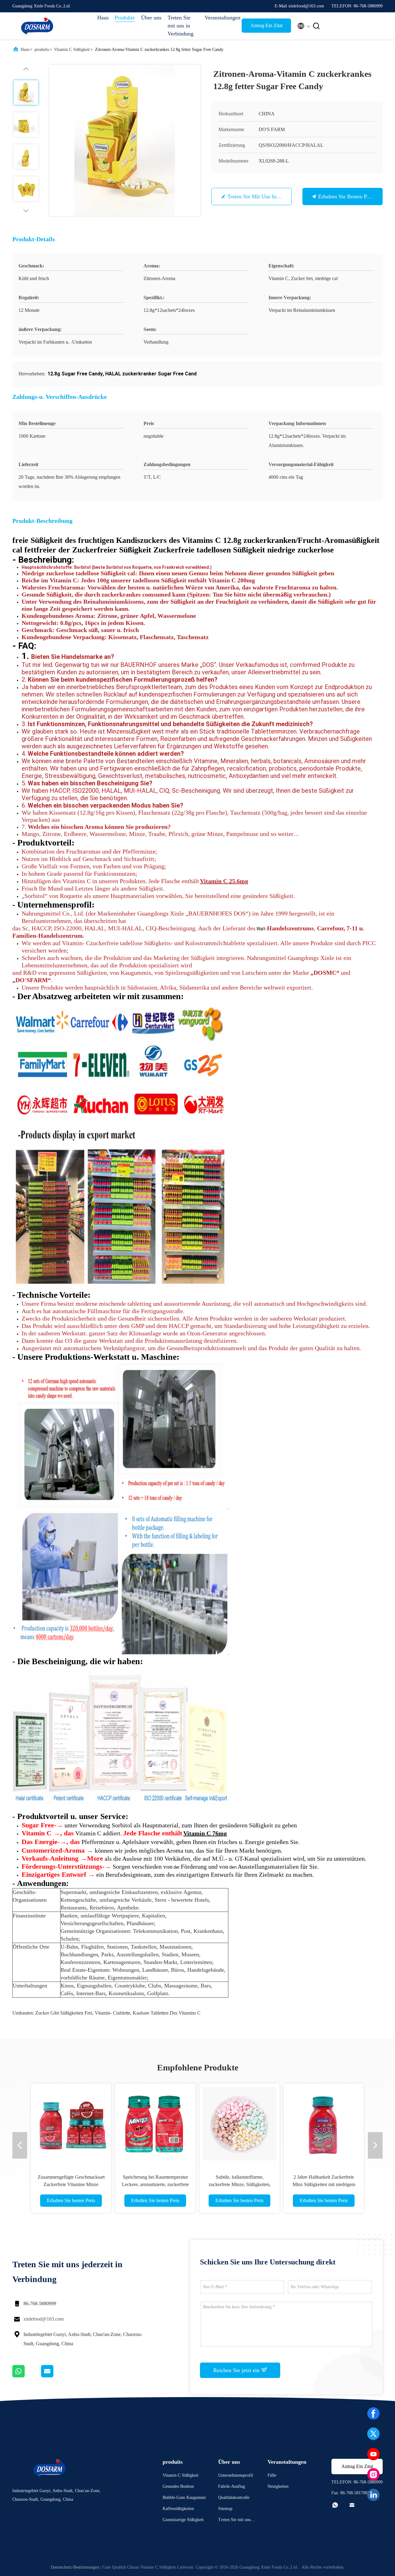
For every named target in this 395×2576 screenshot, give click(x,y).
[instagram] (373, 2475)
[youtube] (373, 2454)
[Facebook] (373, 2413)
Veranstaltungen (220, 18)
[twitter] (373, 2434)
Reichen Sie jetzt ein (237, 2370)
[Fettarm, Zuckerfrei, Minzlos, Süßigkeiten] (155, 2123)
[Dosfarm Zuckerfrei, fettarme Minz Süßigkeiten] (71, 2123)
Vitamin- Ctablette (112, 2013)
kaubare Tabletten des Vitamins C (167, 2013)
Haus (103, 18)
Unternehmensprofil (236, 2475)
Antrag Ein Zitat (266, 25)
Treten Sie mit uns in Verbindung (181, 26)
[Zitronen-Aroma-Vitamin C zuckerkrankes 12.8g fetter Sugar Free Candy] (125, 140)
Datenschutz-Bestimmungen (75, 2567)
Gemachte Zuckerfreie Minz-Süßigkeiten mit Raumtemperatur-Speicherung (240, 2184)
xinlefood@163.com (44, 2319)
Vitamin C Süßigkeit (72, 50)
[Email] (55, 2376)
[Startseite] (37, 26)
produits (42, 50)
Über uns (151, 18)
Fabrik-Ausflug (232, 2486)
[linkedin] (373, 2495)
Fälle (272, 2475)
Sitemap (225, 2509)
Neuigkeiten (278, 2486)
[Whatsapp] (27, 2376)
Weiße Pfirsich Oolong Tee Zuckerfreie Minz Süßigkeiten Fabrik (324, 2184)
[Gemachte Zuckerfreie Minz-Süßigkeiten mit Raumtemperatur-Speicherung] (239, 2123)
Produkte (125, 18)
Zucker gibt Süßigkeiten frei (64, 2013)
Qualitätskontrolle (234, 2497)
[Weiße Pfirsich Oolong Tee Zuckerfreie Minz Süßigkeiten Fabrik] (324, 2123)
